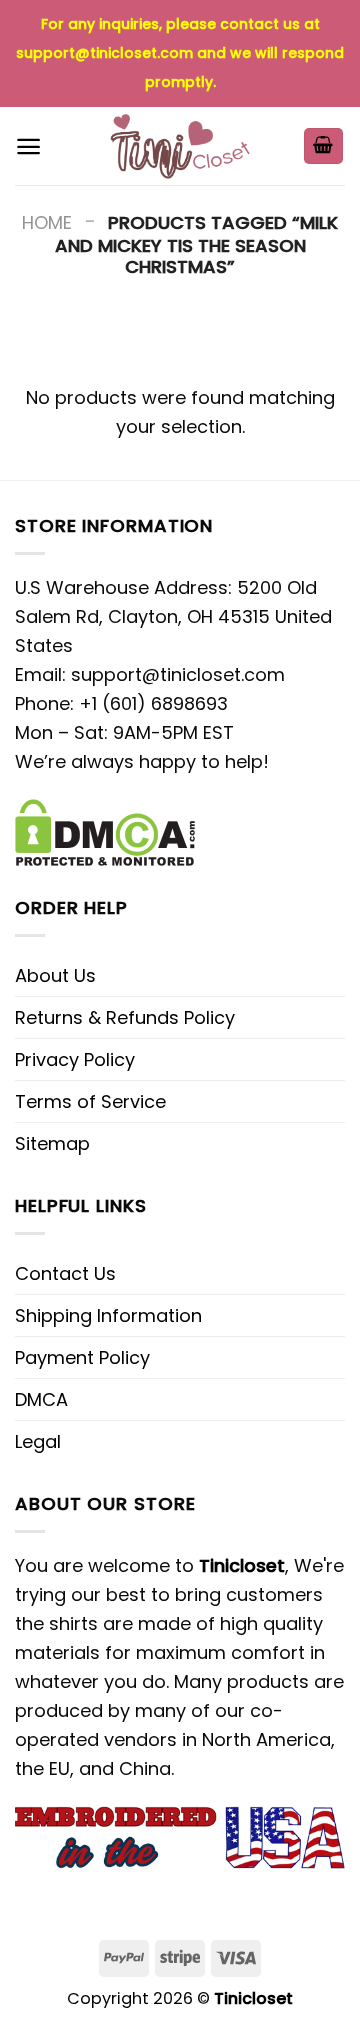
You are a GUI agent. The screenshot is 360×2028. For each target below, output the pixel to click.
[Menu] (28, 146)
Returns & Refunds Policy (125, 1017)
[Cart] (324, 146)
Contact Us (65, 1273)
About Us (55, 975)
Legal (38, 1441)
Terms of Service (90, 1101)
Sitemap (52, 1143)
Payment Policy (82, 1357)
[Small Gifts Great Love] (180, 146)
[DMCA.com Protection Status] (105, 831)
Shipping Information (108, 1315)
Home (47, 222)
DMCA (41, 1399)
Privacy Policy (75, 1059)
